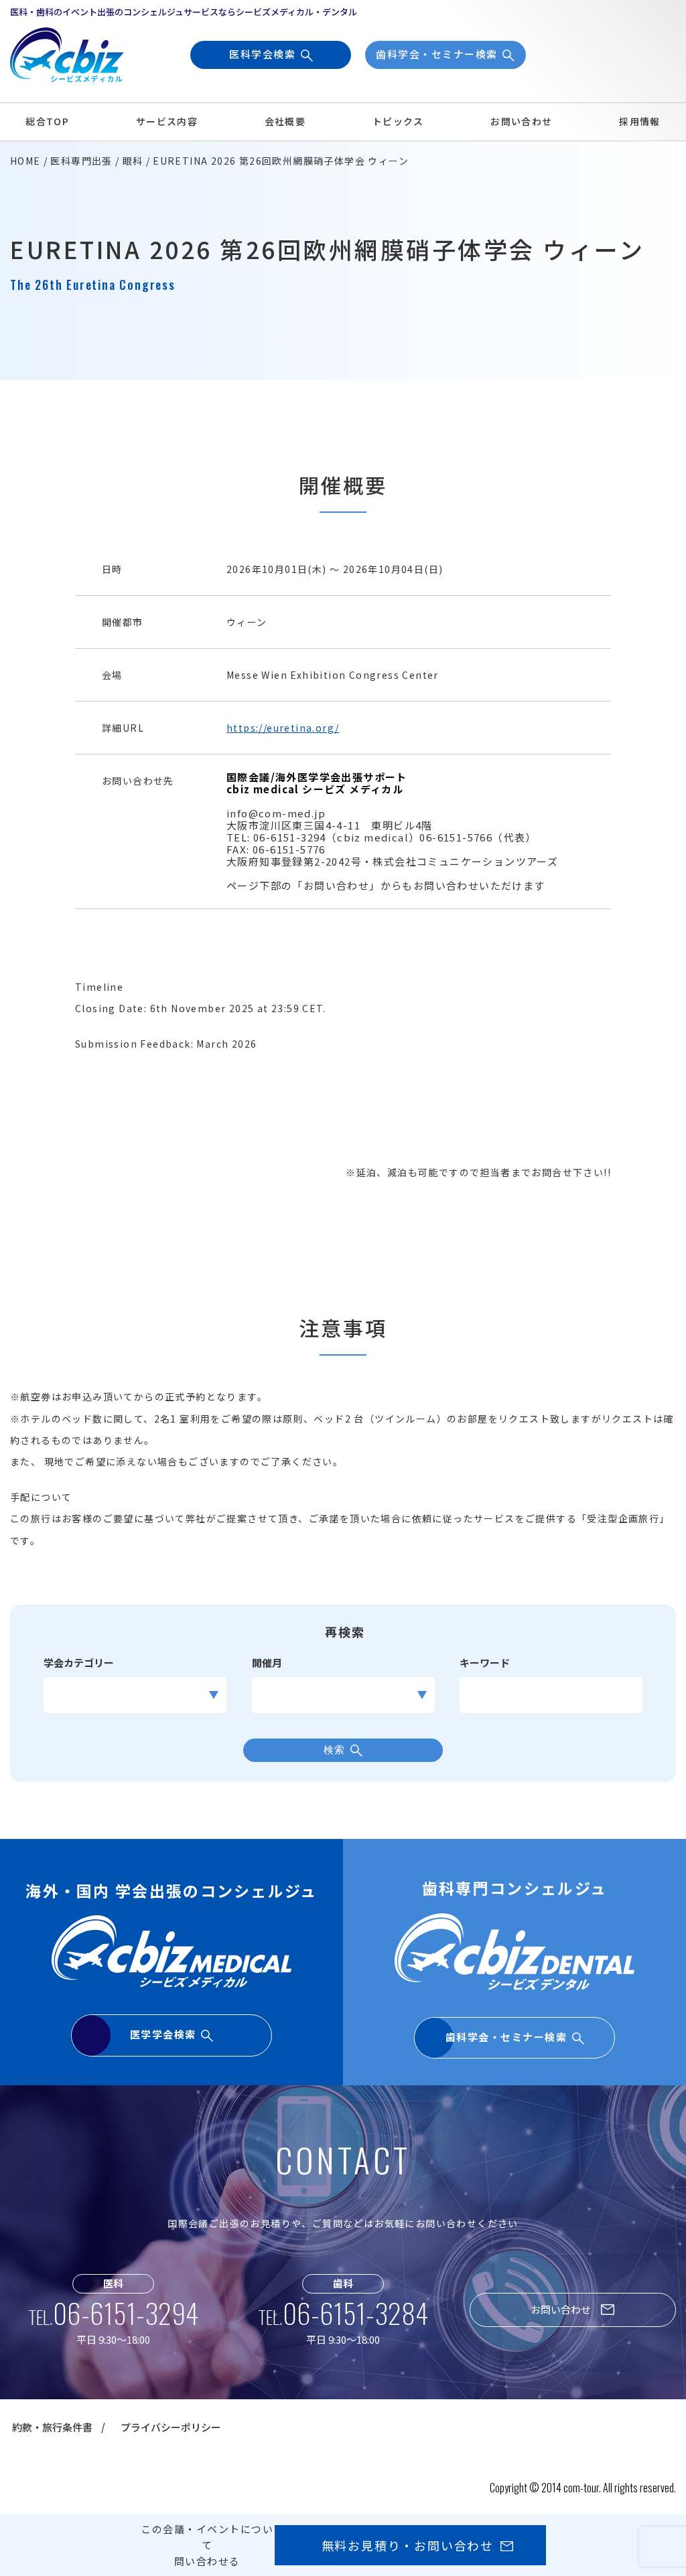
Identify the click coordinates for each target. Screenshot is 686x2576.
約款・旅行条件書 (52, 2427)
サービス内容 (167, 121)
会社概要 (285, 121)
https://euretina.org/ (283, 728)
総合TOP (47, 121)
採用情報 (640, 121)
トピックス (398, 121)
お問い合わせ (521, 121)
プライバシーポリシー (171, 2427)
